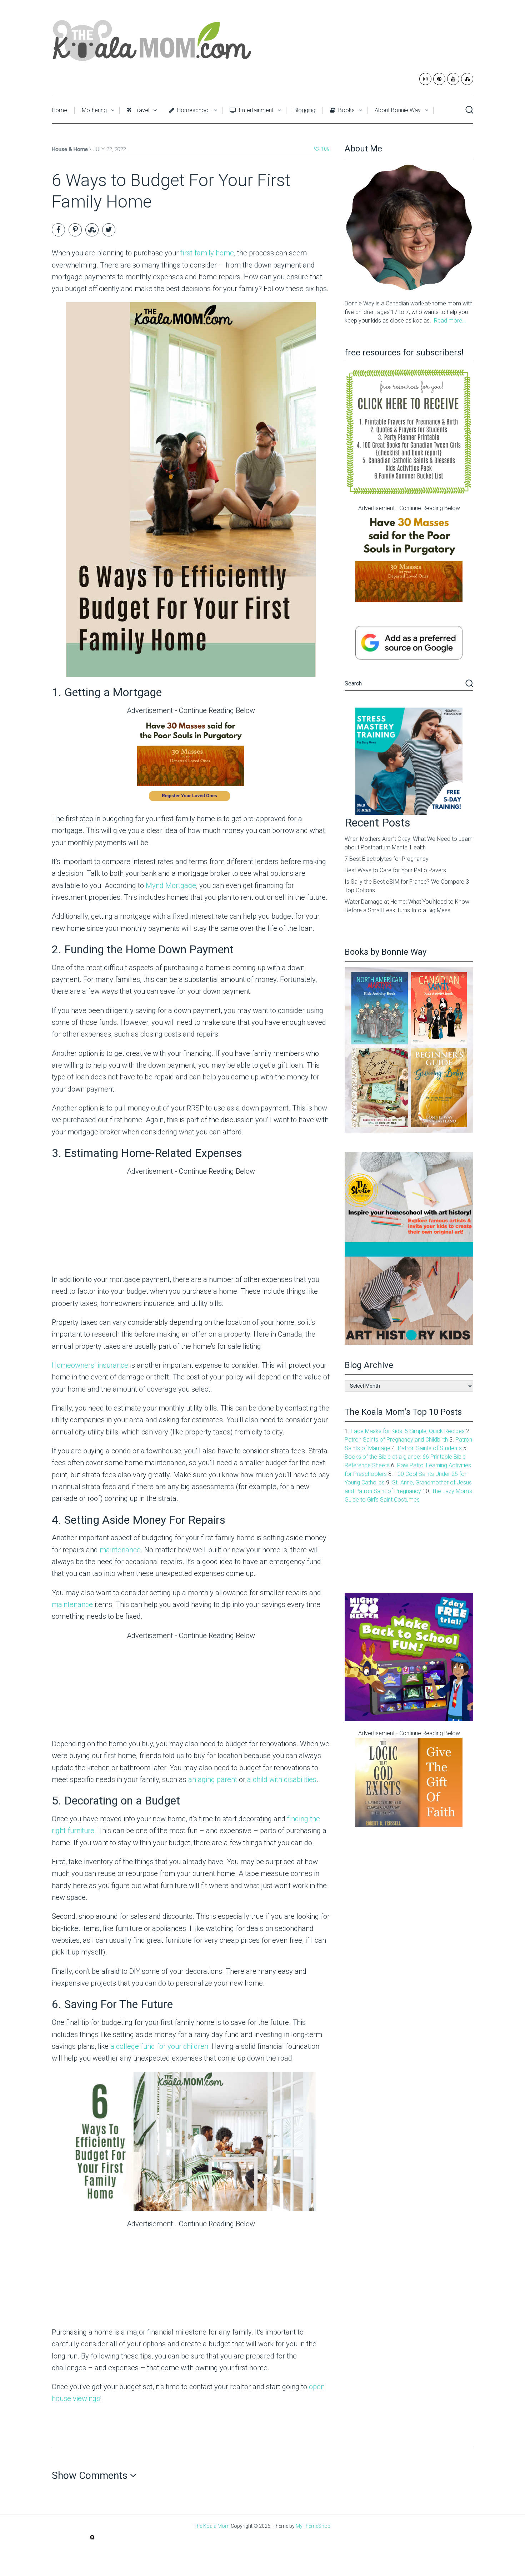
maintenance (120, 1550)
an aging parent (213, 1779)
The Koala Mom (212, 2526)
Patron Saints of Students (430, 1448)
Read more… (450, 321)
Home (59, 110)
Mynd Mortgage (171, 885)
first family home (207, 253)
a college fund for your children (159, 2046)
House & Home (70, 149)
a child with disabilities (282, 1779)
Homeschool (193, 110)
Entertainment (256, 110)
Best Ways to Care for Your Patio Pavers (395, 870)
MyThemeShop (313, 2526)
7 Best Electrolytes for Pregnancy (387, 859)
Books (346, 110)
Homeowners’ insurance (90, 1365)
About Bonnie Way (398, 110)
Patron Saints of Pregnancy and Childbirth (396, 1440)
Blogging (304, 110)
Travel (141, 110)
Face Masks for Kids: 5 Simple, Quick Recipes (408, 1431)
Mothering (94, 110)
